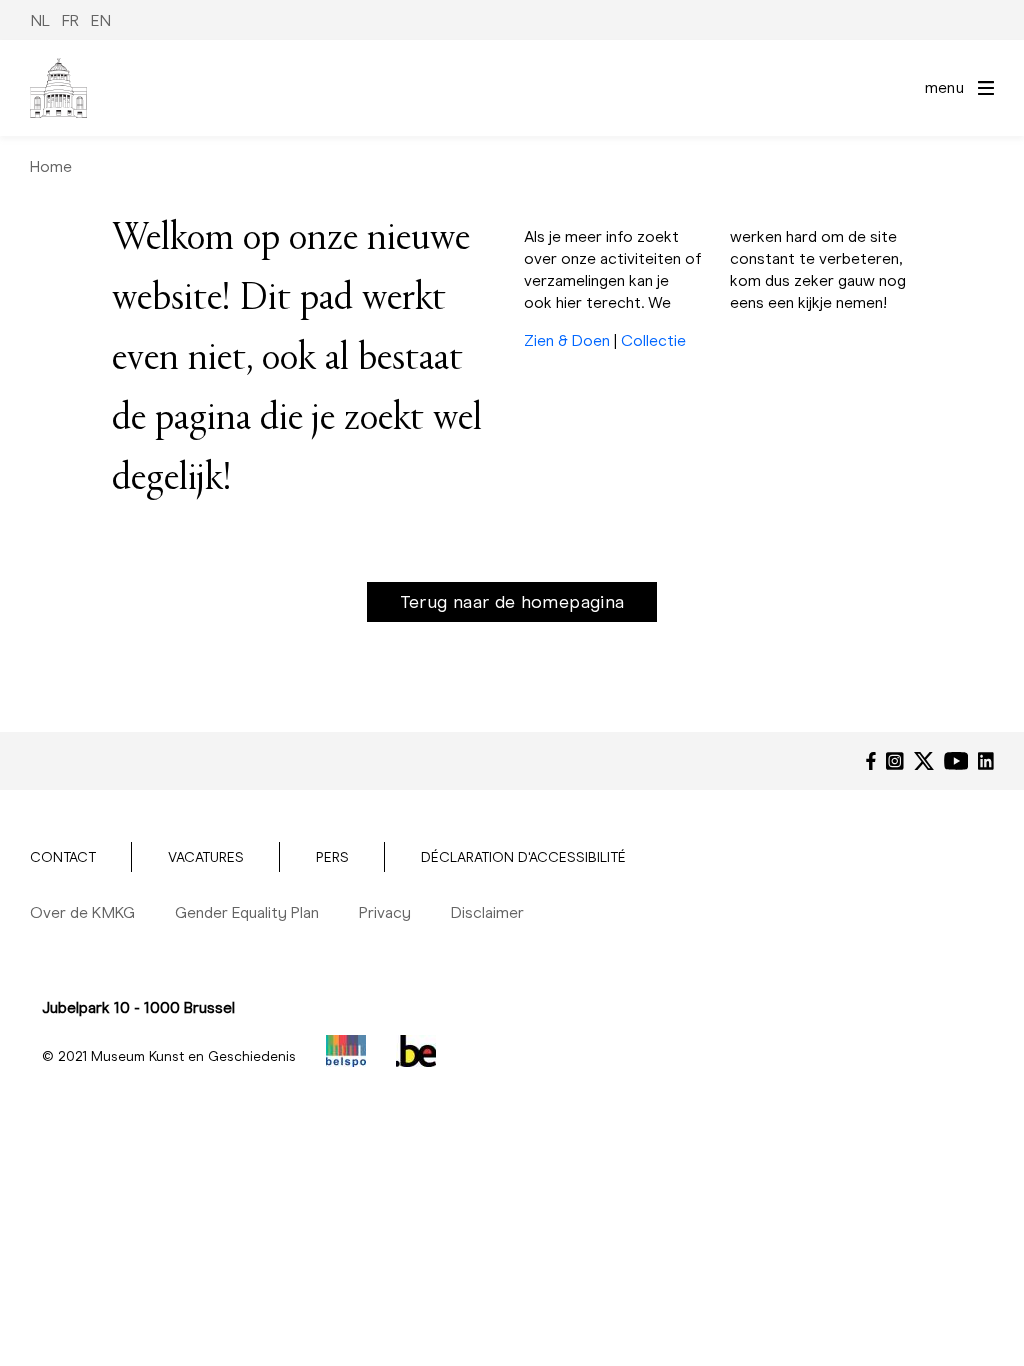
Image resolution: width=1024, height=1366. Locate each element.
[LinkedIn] (986, 761)
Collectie (653, 340)
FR (70, 20)
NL (40, 20)
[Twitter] (924, 761)
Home (51, 166)
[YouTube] (956, 761)
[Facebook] (871, 761)
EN (101, 20)
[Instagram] (895, 761)
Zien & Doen (567, 340)
